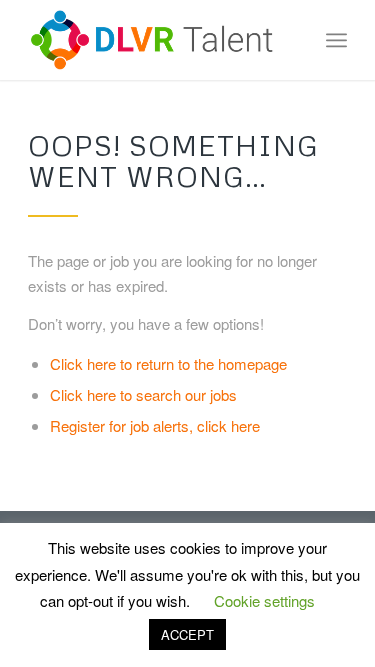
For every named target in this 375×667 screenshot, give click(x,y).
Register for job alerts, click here (155, 425)
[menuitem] (336, 40)
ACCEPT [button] (187, 634)
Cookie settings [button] (264, 600)
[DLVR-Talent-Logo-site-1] (155, 40)
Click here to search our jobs (143, 394)
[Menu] (336, 40)
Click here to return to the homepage (168, 363)
